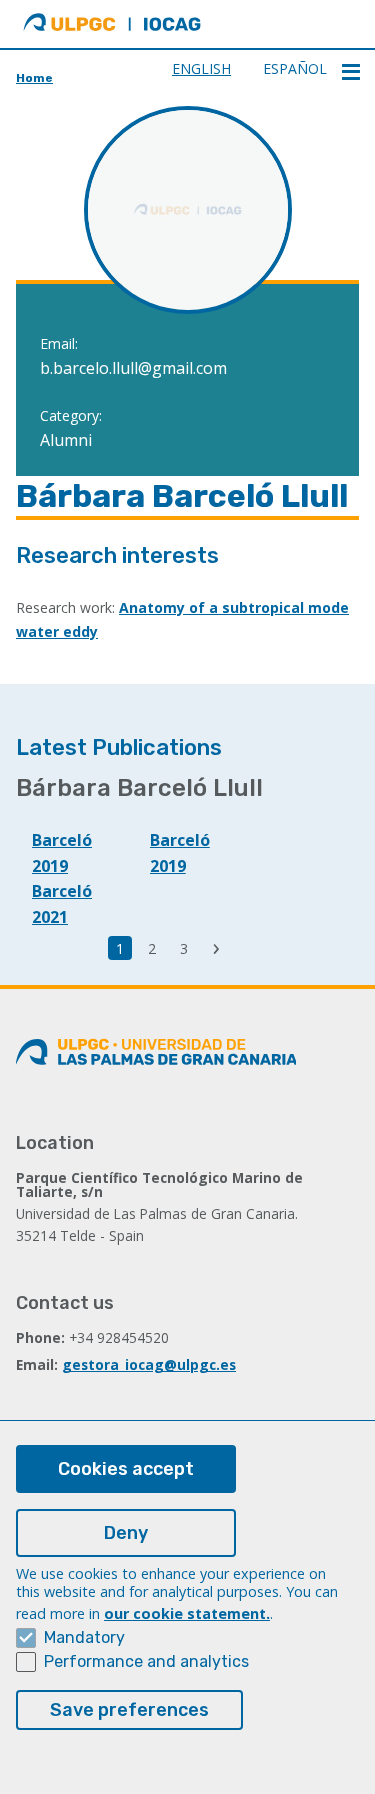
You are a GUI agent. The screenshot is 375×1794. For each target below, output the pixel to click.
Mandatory (84, 1637)
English (201, 68)
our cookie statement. (187, 1613)
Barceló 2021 (62, 904)
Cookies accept (126, 1469)
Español (295, 68)
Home (34, 78)
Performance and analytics (146, 1661)
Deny (126, 1533)
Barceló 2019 (62, 853)
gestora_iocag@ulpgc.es (149, 1364)
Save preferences (129, 1710)
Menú (351, 72)
